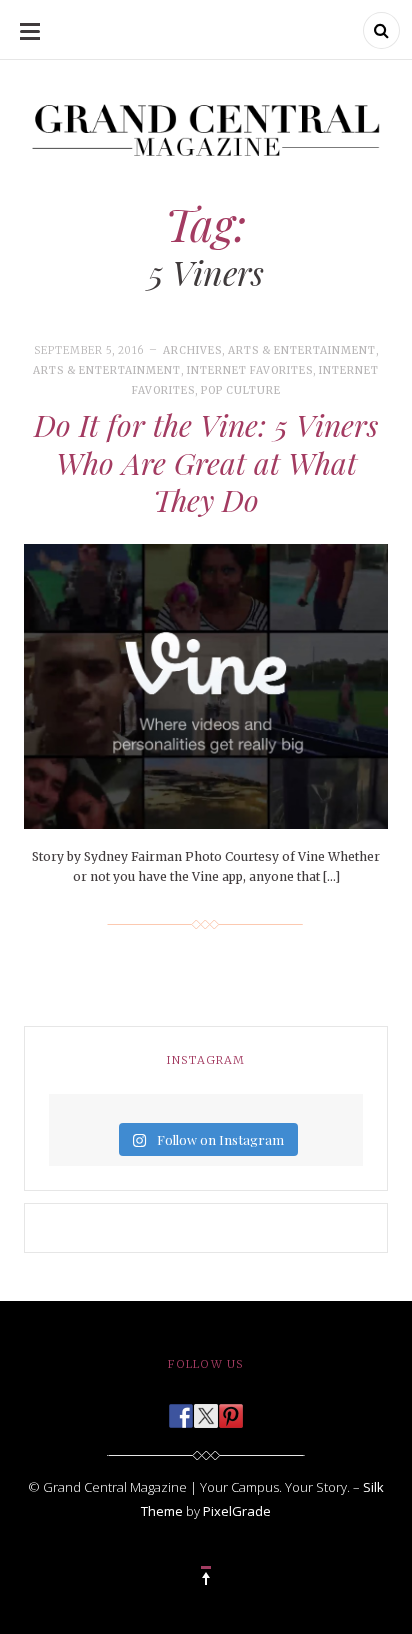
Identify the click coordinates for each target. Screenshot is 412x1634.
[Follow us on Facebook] (181, 1410)
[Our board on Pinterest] (231, 1410)
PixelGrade (237, 1511)
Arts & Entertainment (302, 350)
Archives (192, 350)
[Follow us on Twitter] (206, 1410)
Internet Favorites (250, 370)
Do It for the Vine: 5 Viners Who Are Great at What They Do (206, 462)
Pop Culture (241, 390)
